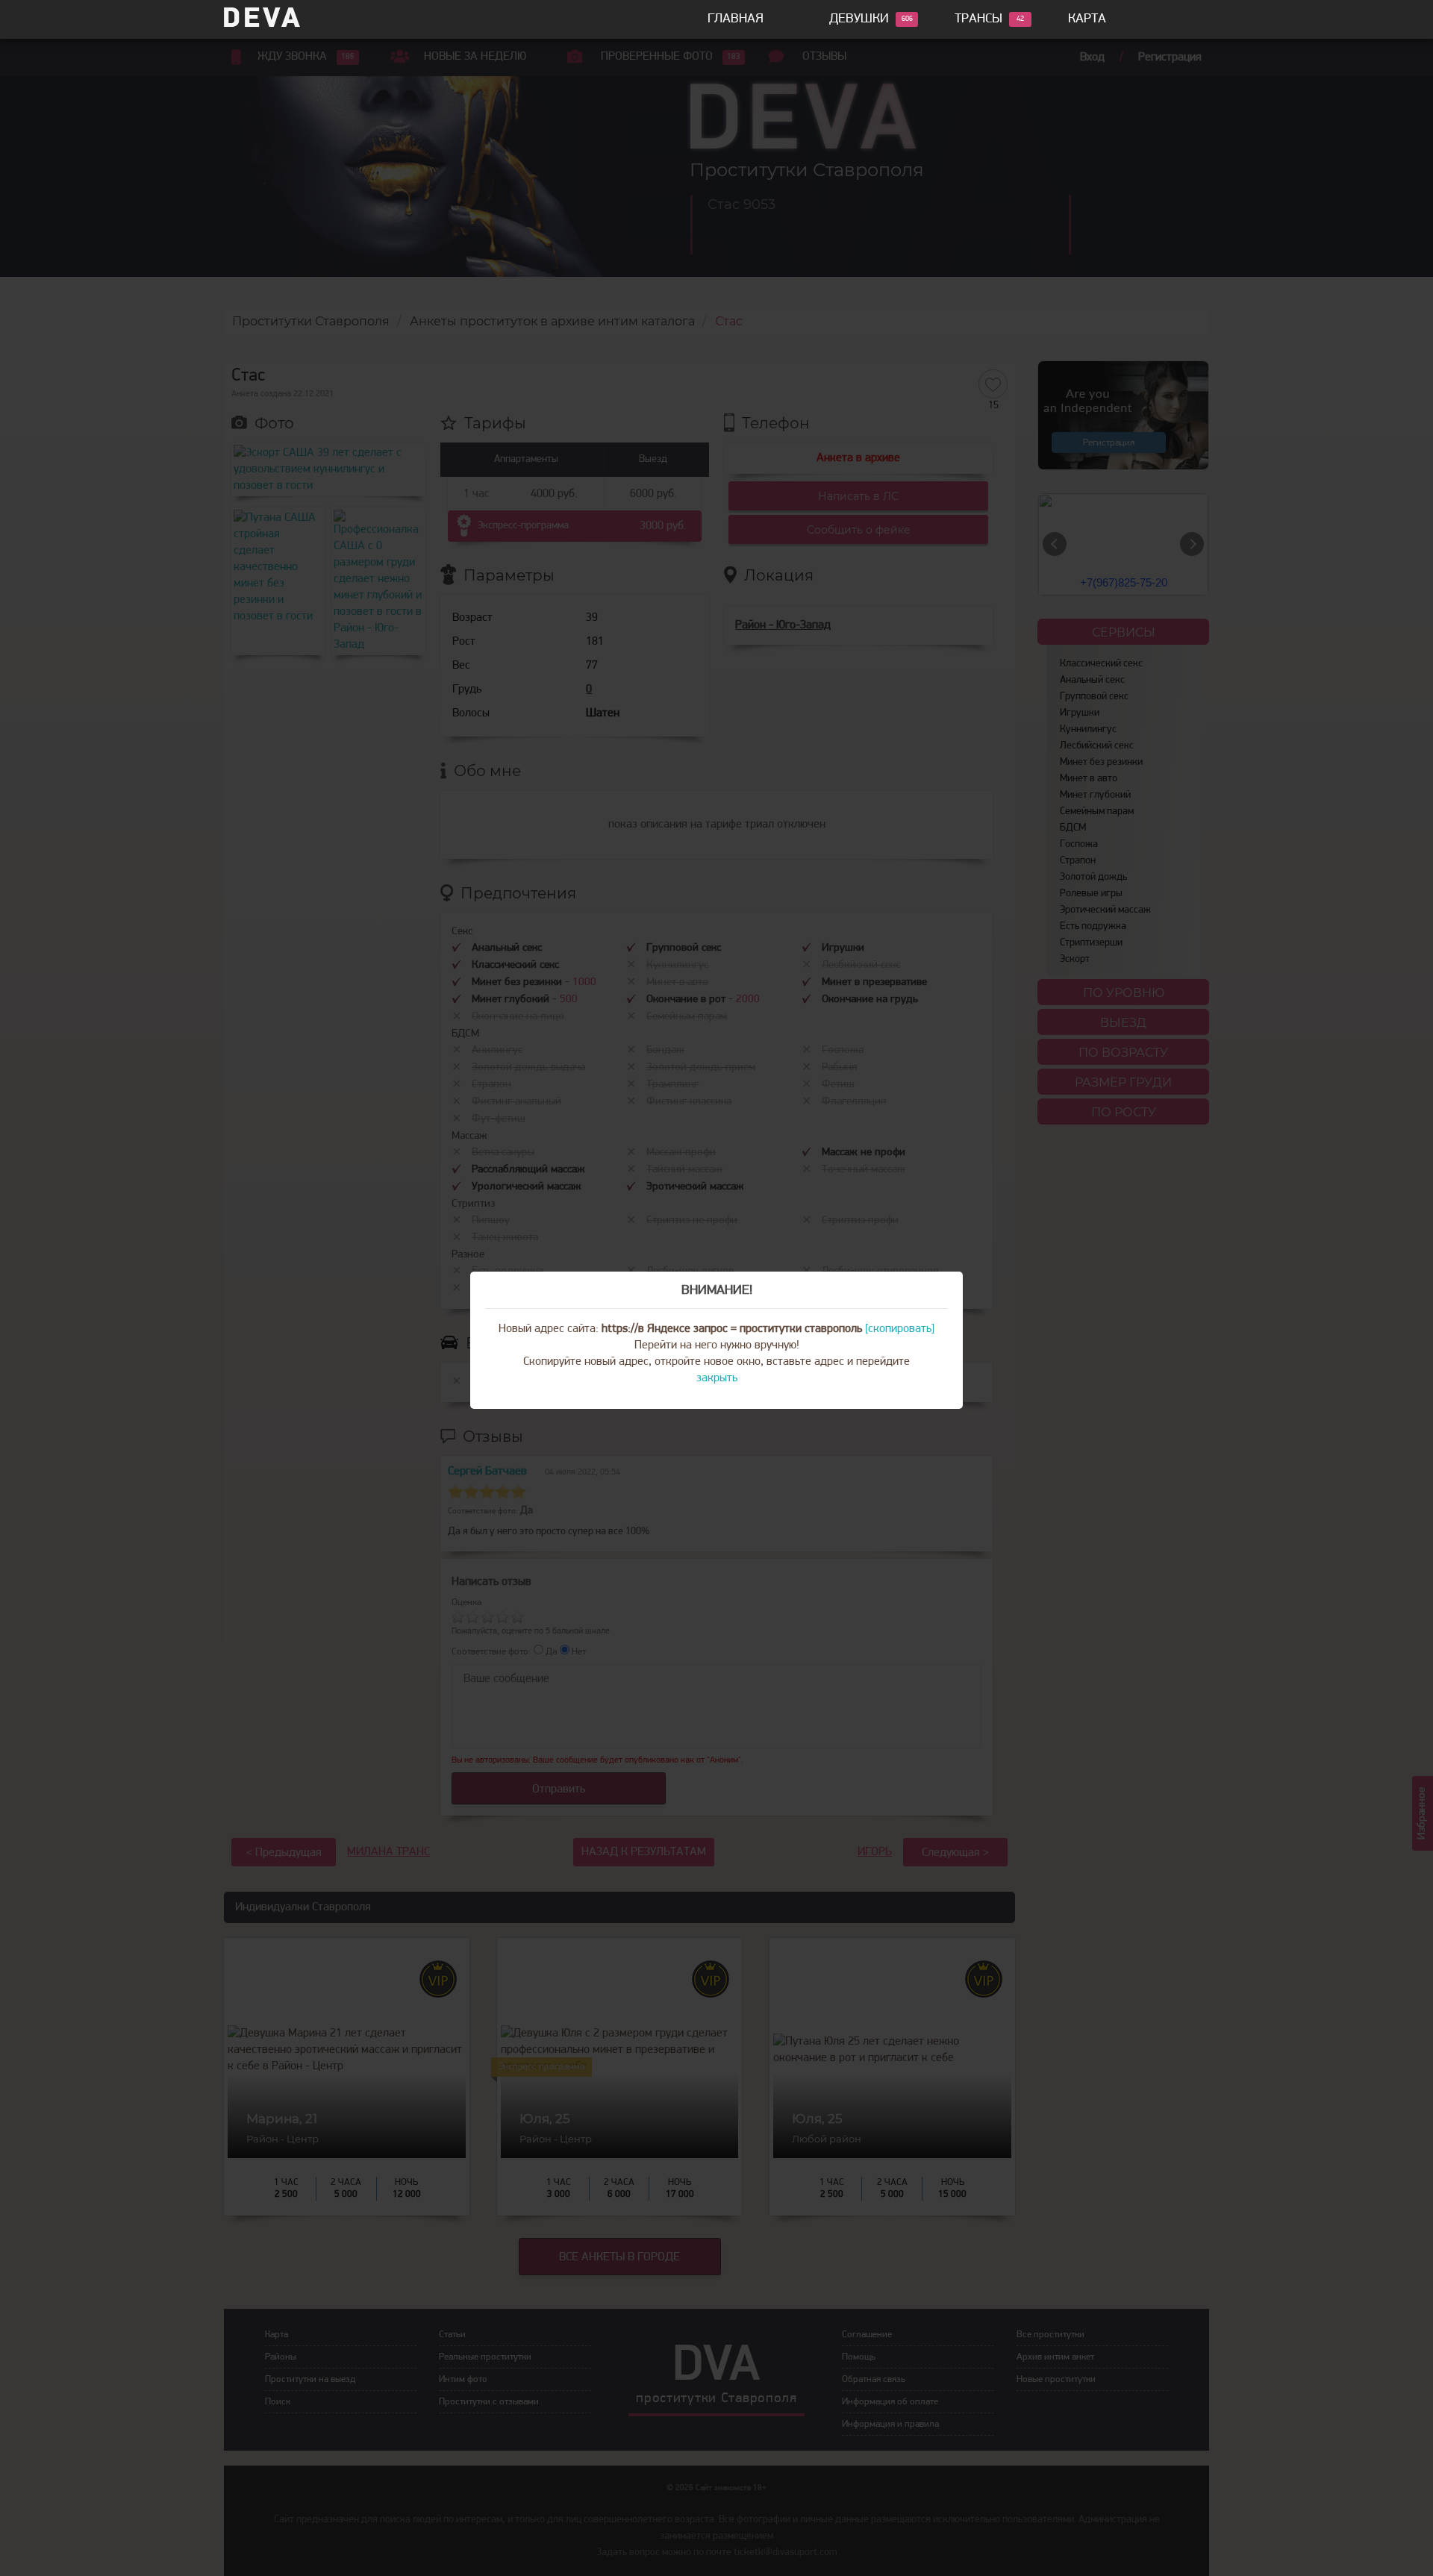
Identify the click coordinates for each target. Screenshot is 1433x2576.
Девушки (859, 19)
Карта (1087, 19)
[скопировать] (900, 1329)
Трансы (978, 19)
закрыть (717, 1378)
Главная (736, 19)
